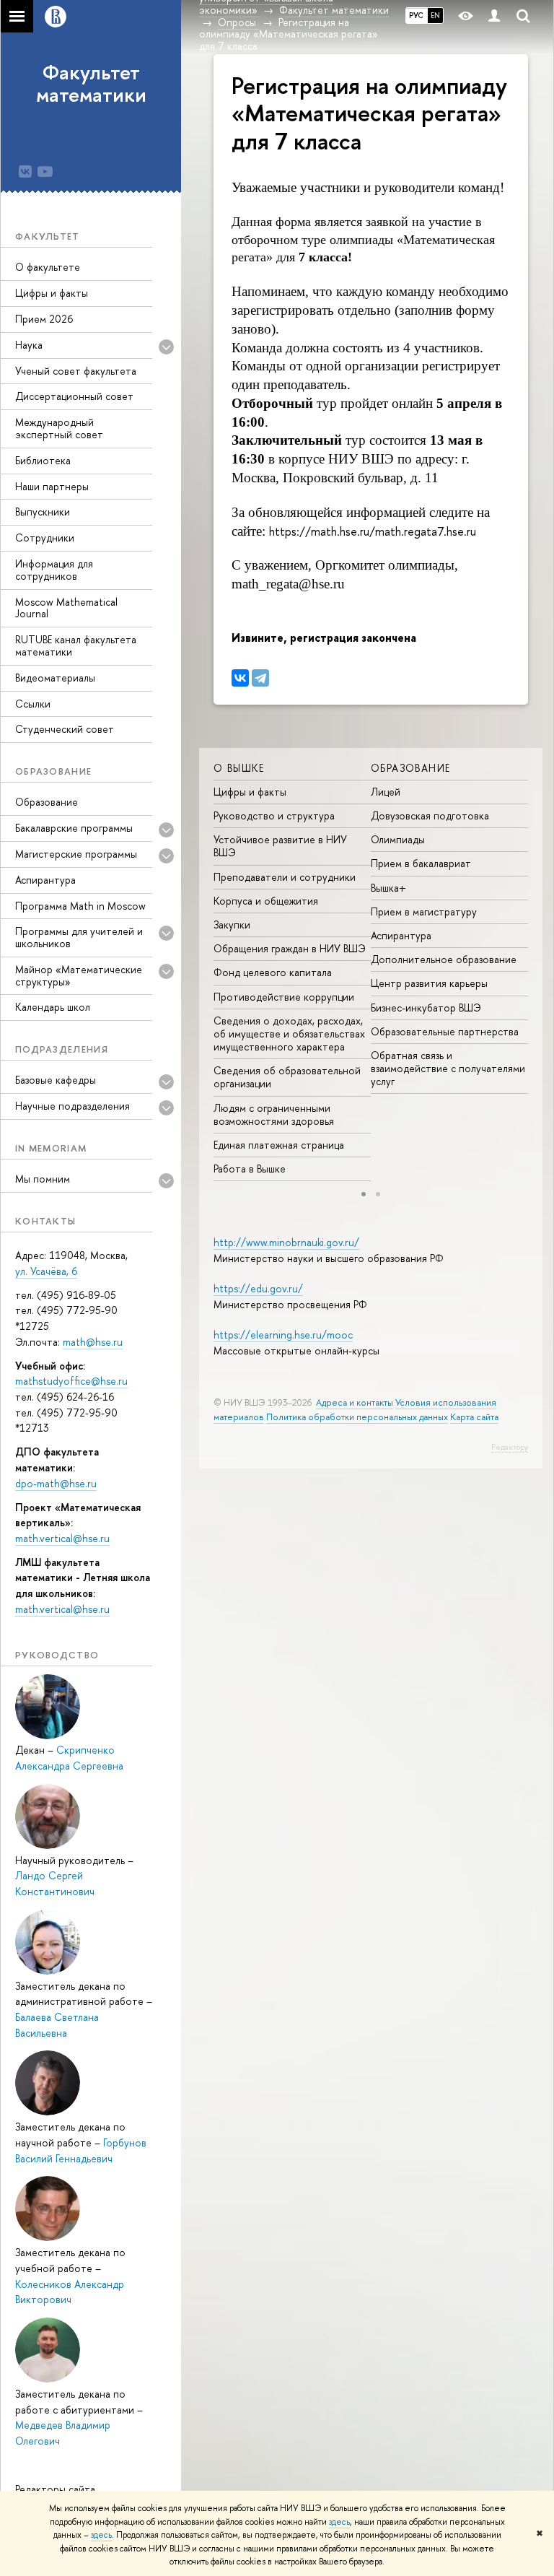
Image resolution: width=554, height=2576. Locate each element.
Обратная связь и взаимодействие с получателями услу (448, 1068)
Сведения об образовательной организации (287, 1077)
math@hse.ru (93, 1342)
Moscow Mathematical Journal (66, 608)
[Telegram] (260, 678)
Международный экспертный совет (59, 428)
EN (435, 15)
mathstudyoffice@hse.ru (71, 1381)
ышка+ (388, 888)
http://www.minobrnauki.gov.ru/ (286, 1242)
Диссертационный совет (74, 396)
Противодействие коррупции (284, 997)
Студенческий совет (65, 729)
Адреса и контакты (355, 1402)
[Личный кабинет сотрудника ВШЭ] (494, 16)
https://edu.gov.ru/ (258, 1288)
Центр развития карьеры (429, 983)
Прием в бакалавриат (421, 863)
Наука (29, 345)
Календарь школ (53, 1007)
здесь (339, 2522)
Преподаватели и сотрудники (285, 877)
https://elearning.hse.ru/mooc (283, 1335)
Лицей (386, 792)
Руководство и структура (274, 815)
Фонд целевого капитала (273, 972)
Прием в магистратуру (424, 911)
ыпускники (43, 512)
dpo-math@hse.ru (56, 1483)
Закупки (232, 924)
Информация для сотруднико (54, 570)
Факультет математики (91, 83)
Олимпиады (398, 839)
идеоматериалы (55, 678)
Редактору (510, 1447)
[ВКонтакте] (240, 678)
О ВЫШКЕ (239, 768)
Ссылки (33, 704)
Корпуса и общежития (266, 901)
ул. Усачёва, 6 (46, 1271)
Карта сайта (474, 1417)
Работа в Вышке (250, 1169)
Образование (47, 802)
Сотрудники (45, 538)
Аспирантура (45, 880)
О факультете (48, 267)
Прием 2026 (44, 319)
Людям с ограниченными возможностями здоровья (274, 1114)
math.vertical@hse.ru (62, 1538)
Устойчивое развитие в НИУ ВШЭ (280, 846)
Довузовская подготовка (430, 815)
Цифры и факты (52, 293)
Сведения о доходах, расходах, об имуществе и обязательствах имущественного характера (289, 1034)
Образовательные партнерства (445, 1031)
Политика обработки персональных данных (357, 1417)
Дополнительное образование (444, 959)
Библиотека (43, 460)
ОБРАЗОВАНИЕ (410, 768)
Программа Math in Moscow (80, 906)
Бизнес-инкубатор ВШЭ (426, 1008)
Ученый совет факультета (76, 371)
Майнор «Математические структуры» (79, 975)
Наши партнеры (52, 486)
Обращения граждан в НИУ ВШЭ (290, 948)
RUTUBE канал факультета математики (76, 645)
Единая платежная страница (279, 1145)
